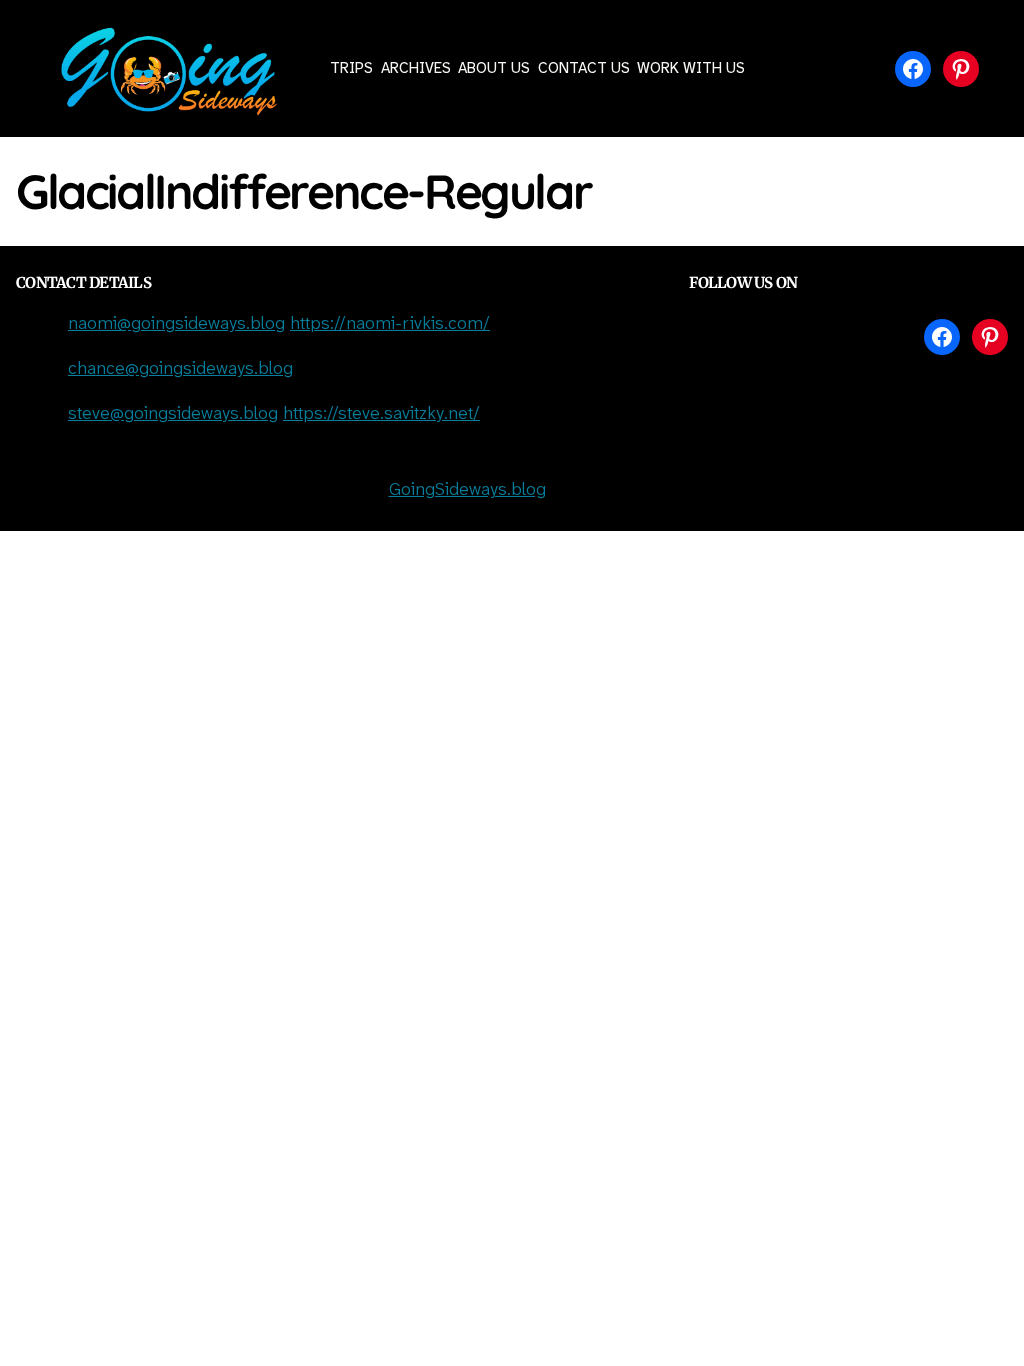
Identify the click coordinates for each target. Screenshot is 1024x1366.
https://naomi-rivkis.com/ (390, 324)
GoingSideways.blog (467, 490)
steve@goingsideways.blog (173, 414)
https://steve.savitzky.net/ (381, 414)
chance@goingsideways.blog (180, 369)
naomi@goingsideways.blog (176, 324)
